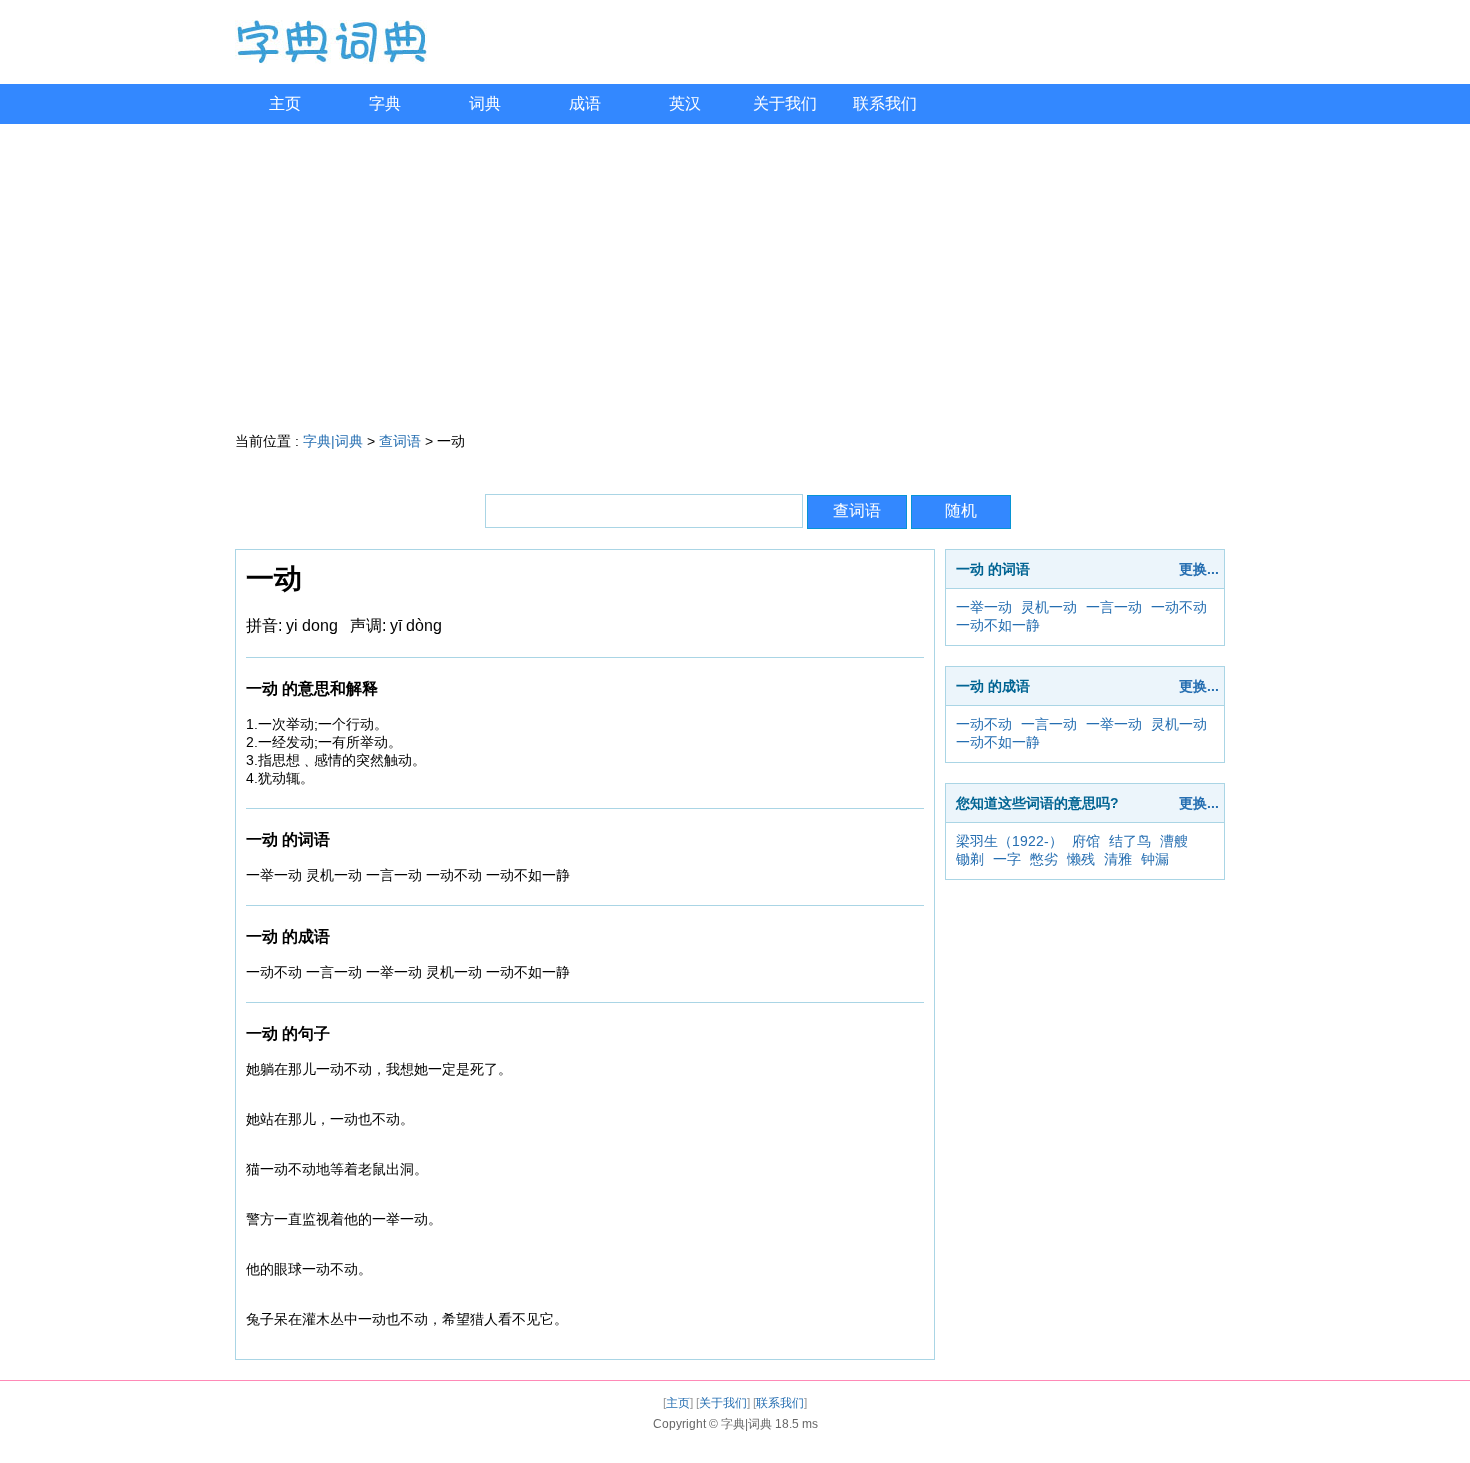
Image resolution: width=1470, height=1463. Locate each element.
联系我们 (885, 103)
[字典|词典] (331, 59)
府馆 (1086, 841)
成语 (585, 103)
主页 (285, 103)
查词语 (400, 441)
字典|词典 (333, 441)
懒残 (1081, 859)
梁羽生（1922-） (1009, 841)
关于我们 (785, 103)
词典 (485, 103)
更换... (1199, 569)
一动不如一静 (998, 625)
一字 (1007, 859)
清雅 (1118, 859)
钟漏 (1155, 859)
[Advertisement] (735, 274)
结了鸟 (1130, 841)
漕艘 (1174, 841)
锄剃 (970, 859)
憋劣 (1044, 859)
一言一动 (1114, 607)
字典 (385, 103)
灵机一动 (1049, 607)
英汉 (685, 103)
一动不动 (1179, 607)
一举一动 (984, 607)
